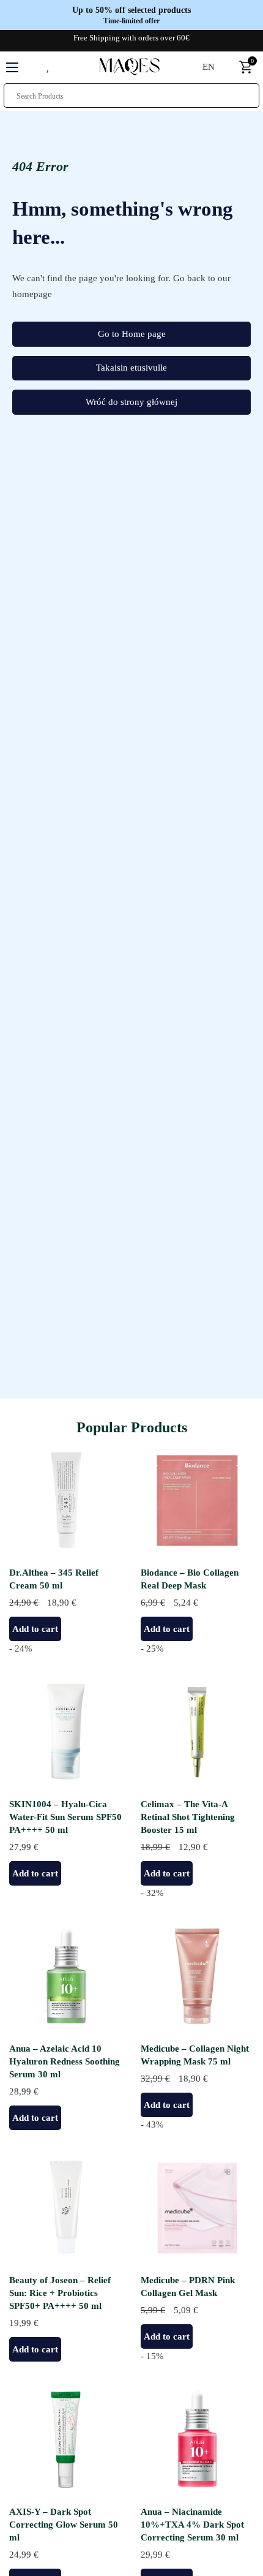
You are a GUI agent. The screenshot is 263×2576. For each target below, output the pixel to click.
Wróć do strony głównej (131, 402)
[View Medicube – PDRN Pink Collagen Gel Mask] (197, 2207)
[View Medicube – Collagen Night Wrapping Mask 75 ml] (197, 1976)
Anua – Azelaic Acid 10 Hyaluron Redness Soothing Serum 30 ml (65, 2061)
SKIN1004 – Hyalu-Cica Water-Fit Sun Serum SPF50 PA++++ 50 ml (65, 1817)
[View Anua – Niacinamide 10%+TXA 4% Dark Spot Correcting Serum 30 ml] (197, 2439)
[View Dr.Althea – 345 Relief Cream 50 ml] (66, 1500)
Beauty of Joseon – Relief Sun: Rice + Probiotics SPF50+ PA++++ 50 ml (60, 2293)
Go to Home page (132, 334)
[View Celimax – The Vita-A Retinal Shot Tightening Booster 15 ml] (197, 1731)
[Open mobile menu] (12, 67)
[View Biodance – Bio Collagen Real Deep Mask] (197, 1500)
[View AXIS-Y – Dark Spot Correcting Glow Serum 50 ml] (66, 2439)
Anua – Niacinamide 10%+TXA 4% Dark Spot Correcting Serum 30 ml (192, 2525)
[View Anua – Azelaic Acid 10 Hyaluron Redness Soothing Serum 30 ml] (66, 1976)
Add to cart (35, 1629)
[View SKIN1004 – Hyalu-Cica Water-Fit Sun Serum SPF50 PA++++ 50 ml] (66, 1731)
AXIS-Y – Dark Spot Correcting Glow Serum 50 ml (64, 2525)
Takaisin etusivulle (131, 368)
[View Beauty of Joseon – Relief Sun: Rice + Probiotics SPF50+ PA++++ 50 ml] (66, 2207)
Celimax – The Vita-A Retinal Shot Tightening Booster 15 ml (188, 1817)
